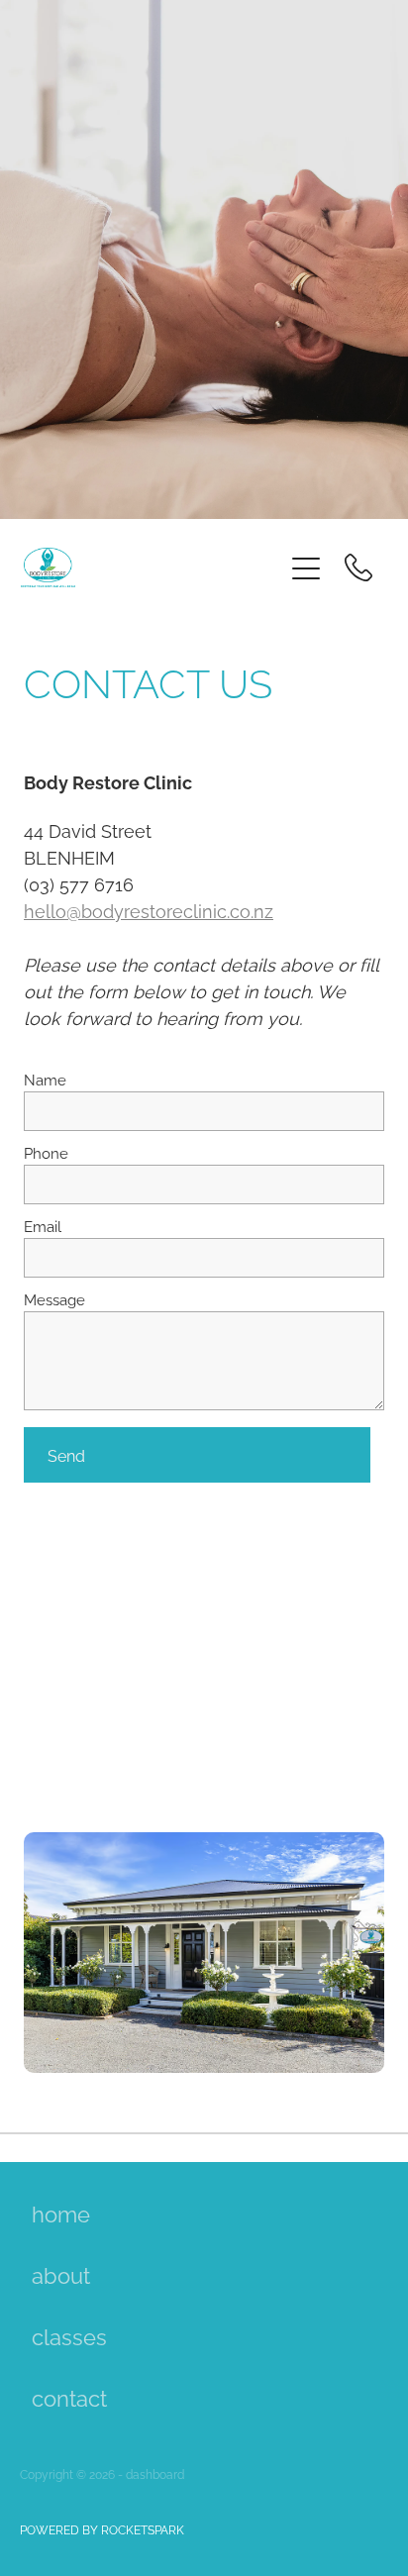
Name (45, 1079)
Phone (46, 1152)
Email (43, 1226)
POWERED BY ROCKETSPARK (102, 2529)
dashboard (155, 2473)
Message (54, 1299)
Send (66, 1455)
